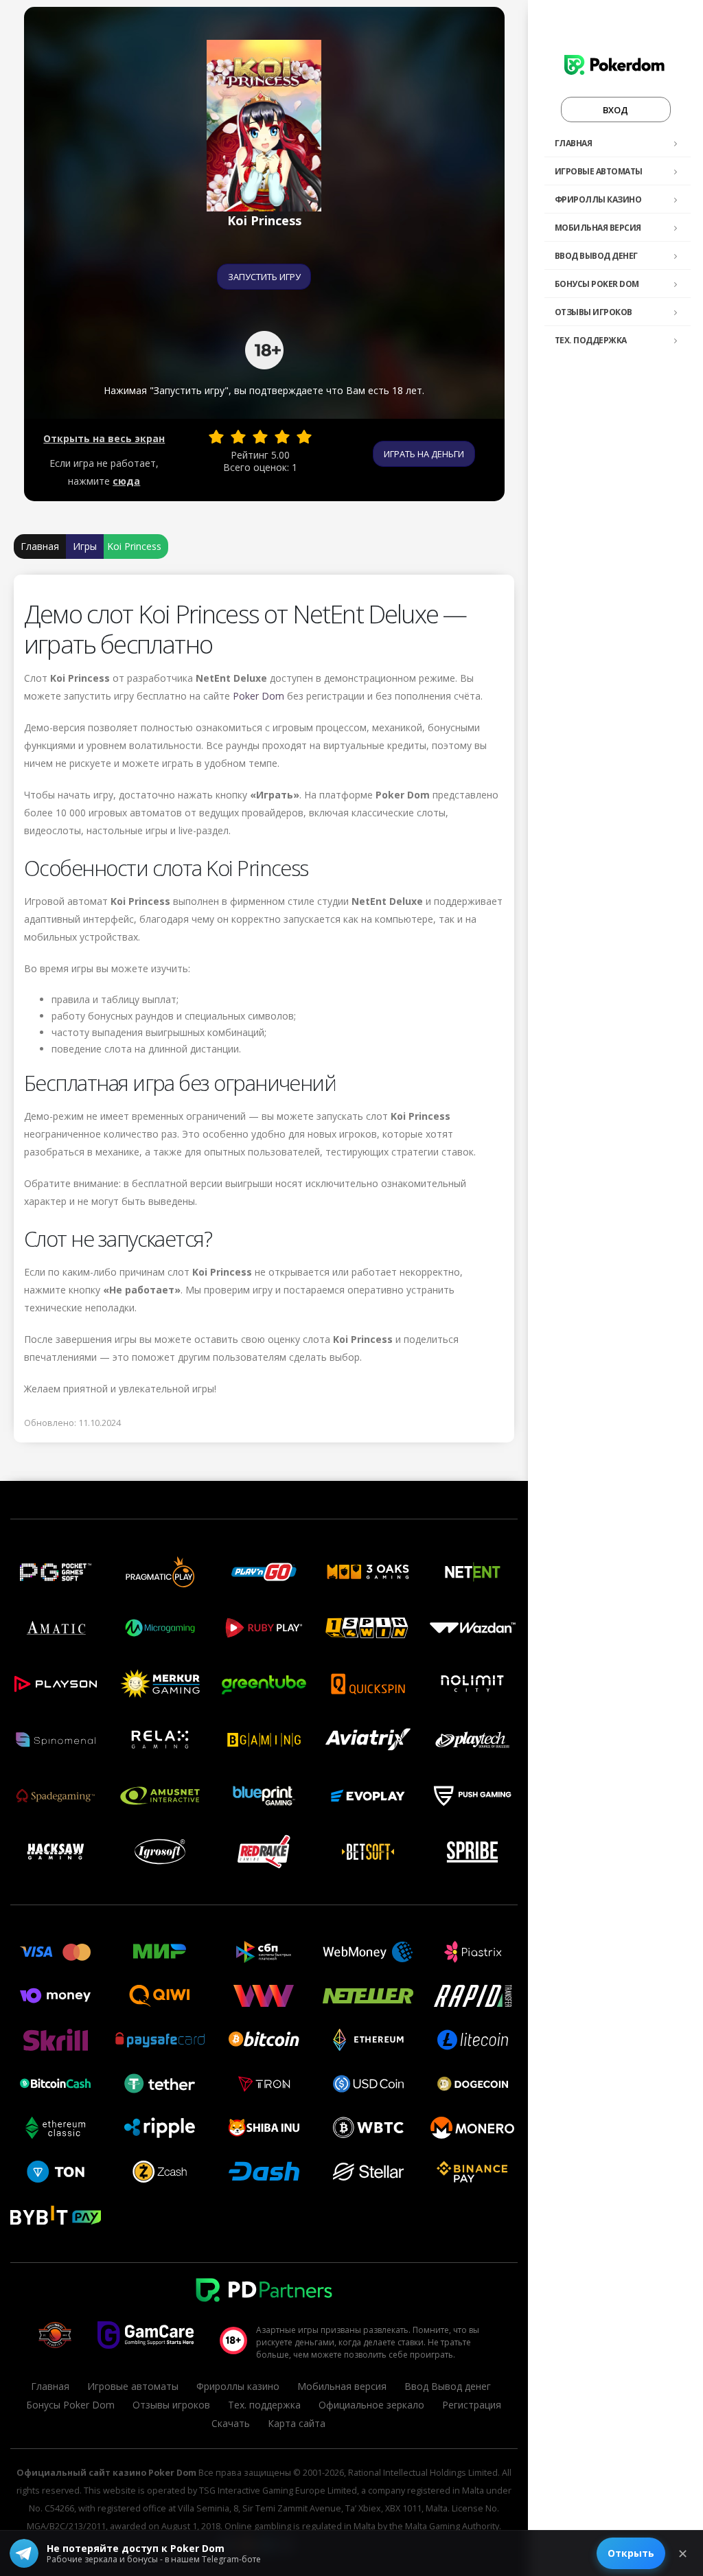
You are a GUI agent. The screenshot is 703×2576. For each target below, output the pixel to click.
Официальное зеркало (371, 2405)
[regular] (260, 437)
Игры (85, 546)
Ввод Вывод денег (596, 256)
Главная (574, 143)
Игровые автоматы (599, 171)
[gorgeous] (304, 437)
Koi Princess (134, 546)
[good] (282, 437)
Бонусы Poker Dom (597, 284)
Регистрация (472, 2405)
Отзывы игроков (593, 312)
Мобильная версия (598, 228)
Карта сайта (297, 2423)
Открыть (631, 2553)
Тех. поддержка (591, 340)
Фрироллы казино (598, 199)
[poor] (238, 437)
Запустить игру (264, 277)
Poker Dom (258, 696)
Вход (615, 110)
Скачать (231, 2423)
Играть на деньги (424, 454)
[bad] (216, 437)
